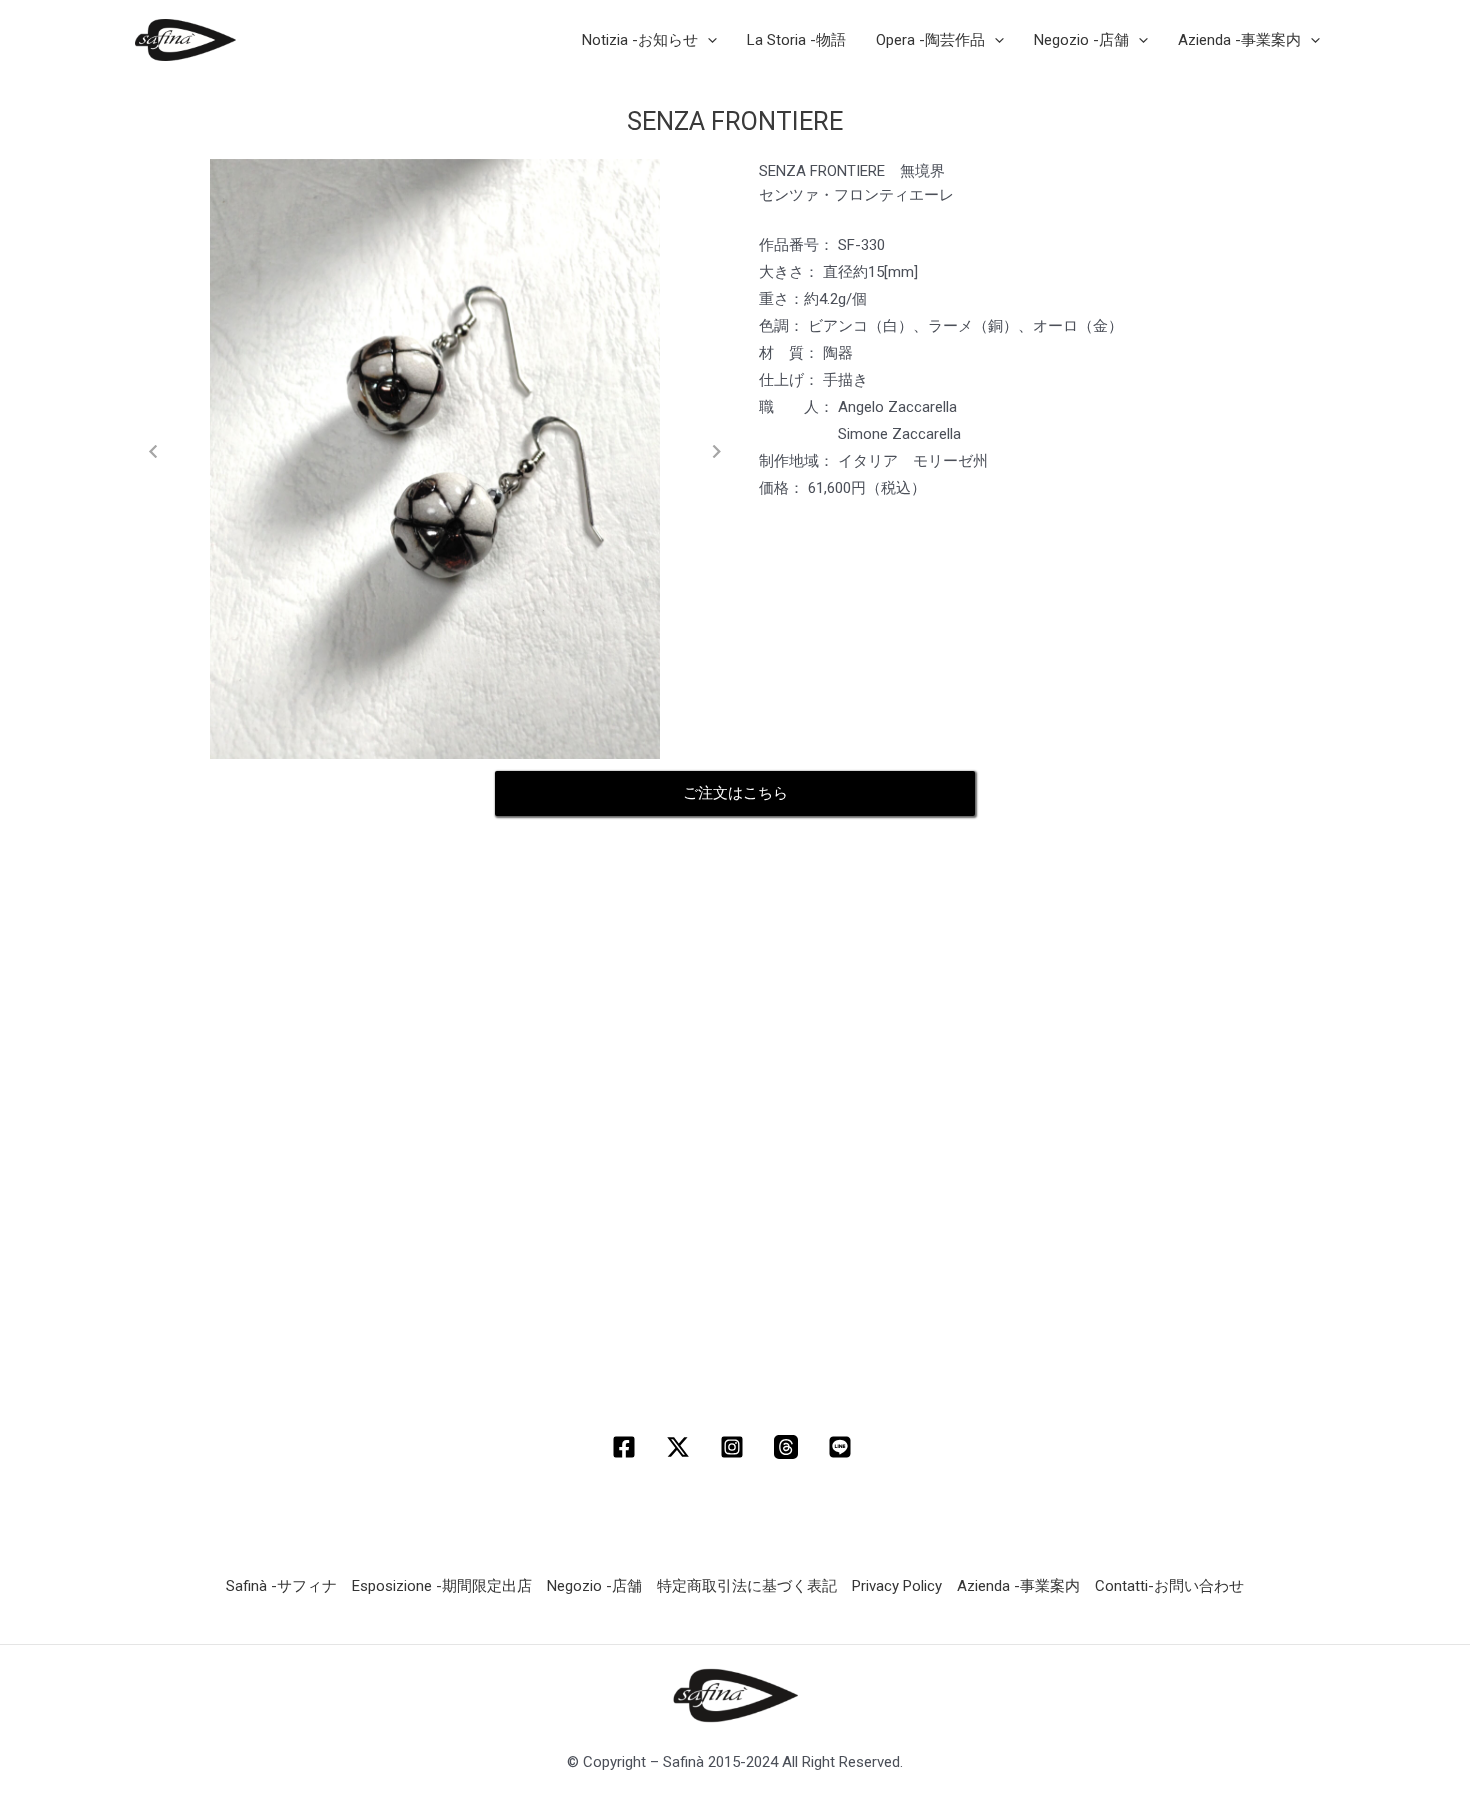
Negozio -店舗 (594, 1586)
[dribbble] (789, 1447)
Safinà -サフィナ (281, 1586)
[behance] (843, 1447)
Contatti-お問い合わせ (1169, 1586)
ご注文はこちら (735, 793)
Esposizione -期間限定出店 (442, 1586)
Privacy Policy (897, 1586)
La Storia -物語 (796, 40)
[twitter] (681, 1447)
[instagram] (735, 1447)
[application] (707, 40)
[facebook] (627, 1447)
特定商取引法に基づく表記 (747, 1586)
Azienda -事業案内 (1018, 1586)
